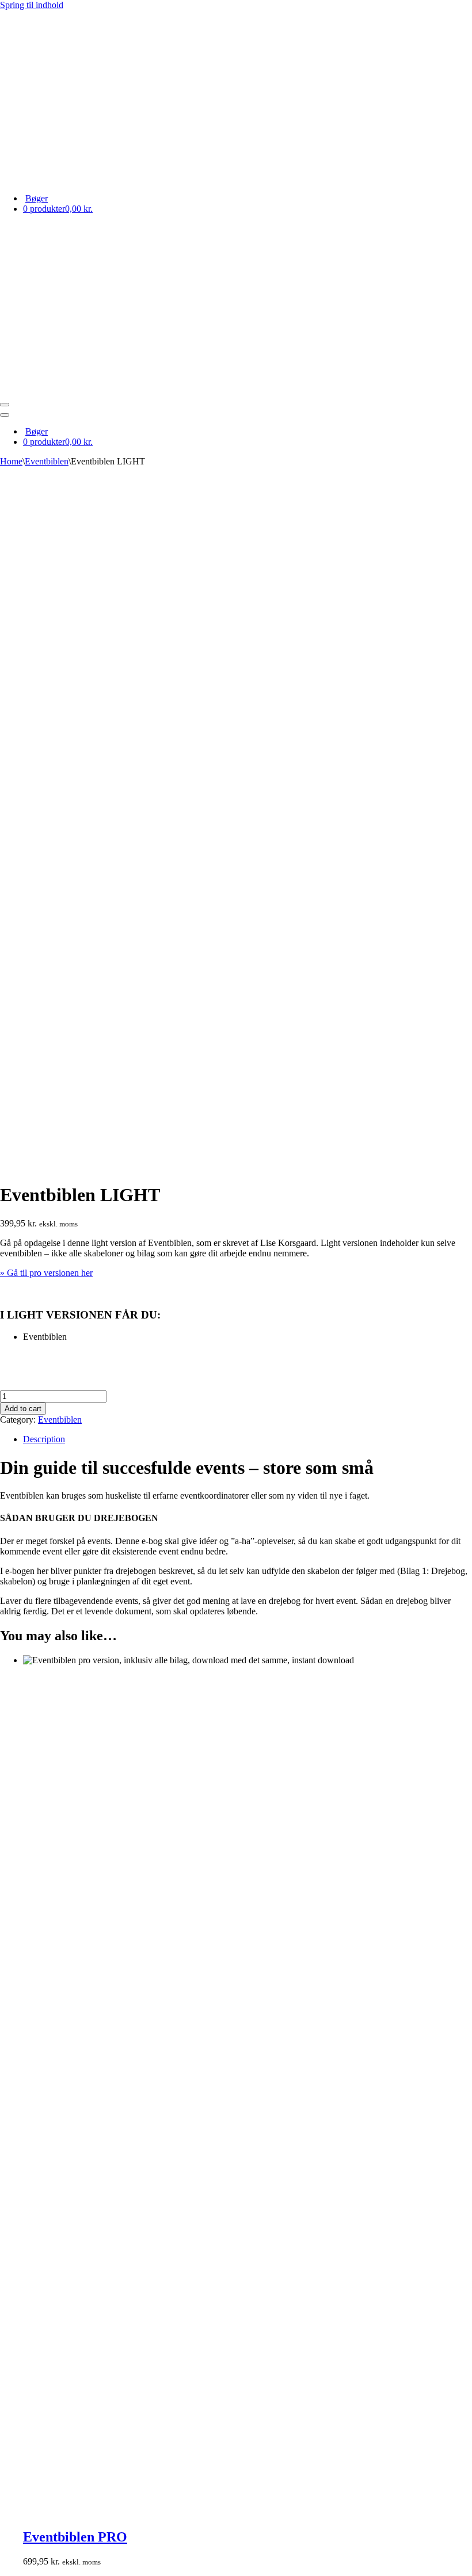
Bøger (37, 198)
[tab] (248, 1439)
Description (44, 1439)
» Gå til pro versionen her (46, 1273)
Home (11, 461)
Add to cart (23, 1409)
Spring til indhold (32, 5)
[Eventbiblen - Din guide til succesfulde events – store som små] (236, 97)
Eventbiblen (47, 461)
